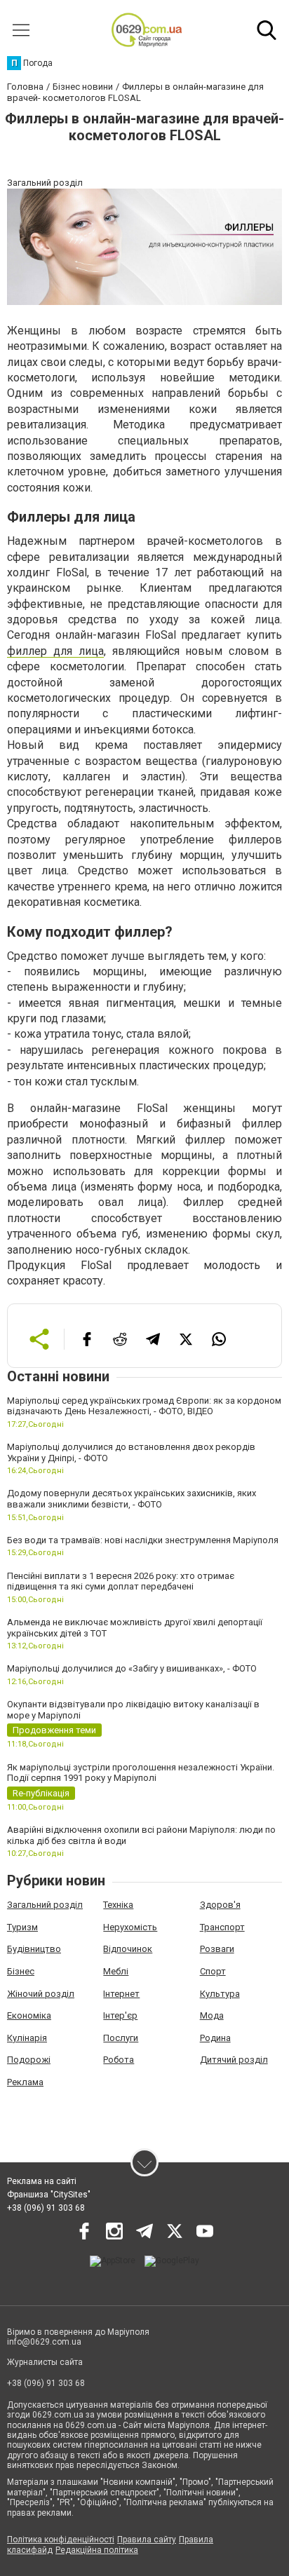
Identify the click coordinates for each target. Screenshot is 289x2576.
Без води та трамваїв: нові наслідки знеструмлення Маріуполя (143, 1540)
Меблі (116, 1971)
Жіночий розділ (41, 1994)
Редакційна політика (97, 2550)
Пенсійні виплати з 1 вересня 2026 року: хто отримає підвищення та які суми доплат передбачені (121, 1581)
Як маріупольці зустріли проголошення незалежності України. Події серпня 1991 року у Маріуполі (141, 1773)
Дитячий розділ (234, 2060)
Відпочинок (128, 1949)
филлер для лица (55, 651)
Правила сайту (147, 2540)
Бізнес (21, 1971)
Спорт (213, 1971)
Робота (119, 2060)
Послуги (121, 2038)
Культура (220, 1994)
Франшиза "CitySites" (49, 2195)
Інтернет (121, 1994)
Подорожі (29, 2060)
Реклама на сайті (42, 2181)
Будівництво (34, 1949)
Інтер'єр (120, 2015)
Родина (215, 2038)
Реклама (25, 2082)
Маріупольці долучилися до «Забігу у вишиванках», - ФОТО (132, 1668)
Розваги (217, 1949)
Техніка (118, 1905)
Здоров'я (220, 1905)
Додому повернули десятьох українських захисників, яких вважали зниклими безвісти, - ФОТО (132, 1499)
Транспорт (222, 1927)
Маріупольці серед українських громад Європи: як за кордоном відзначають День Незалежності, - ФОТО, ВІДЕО (144, 1406)
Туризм (22, 1927)
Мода (212, 2015)
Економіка (29, 2015)
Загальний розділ (45, 1905)
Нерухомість (130, 1927)
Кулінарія (27, 2038)
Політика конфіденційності (61, 2540)
